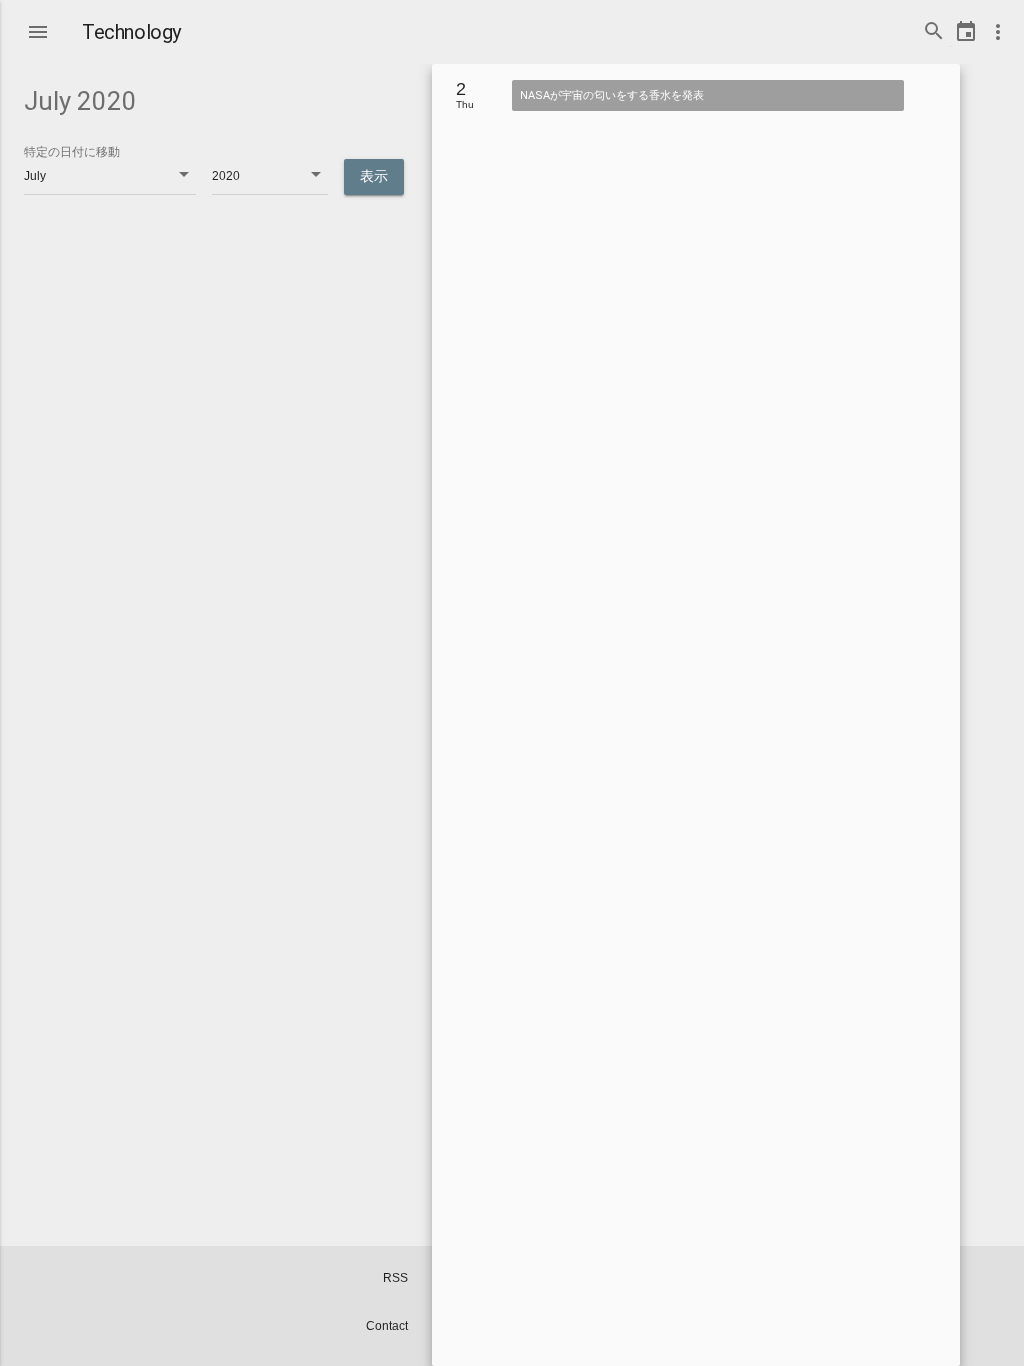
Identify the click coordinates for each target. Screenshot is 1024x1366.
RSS (395, 1278)
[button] (38, 28)
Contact (387, 1326)
